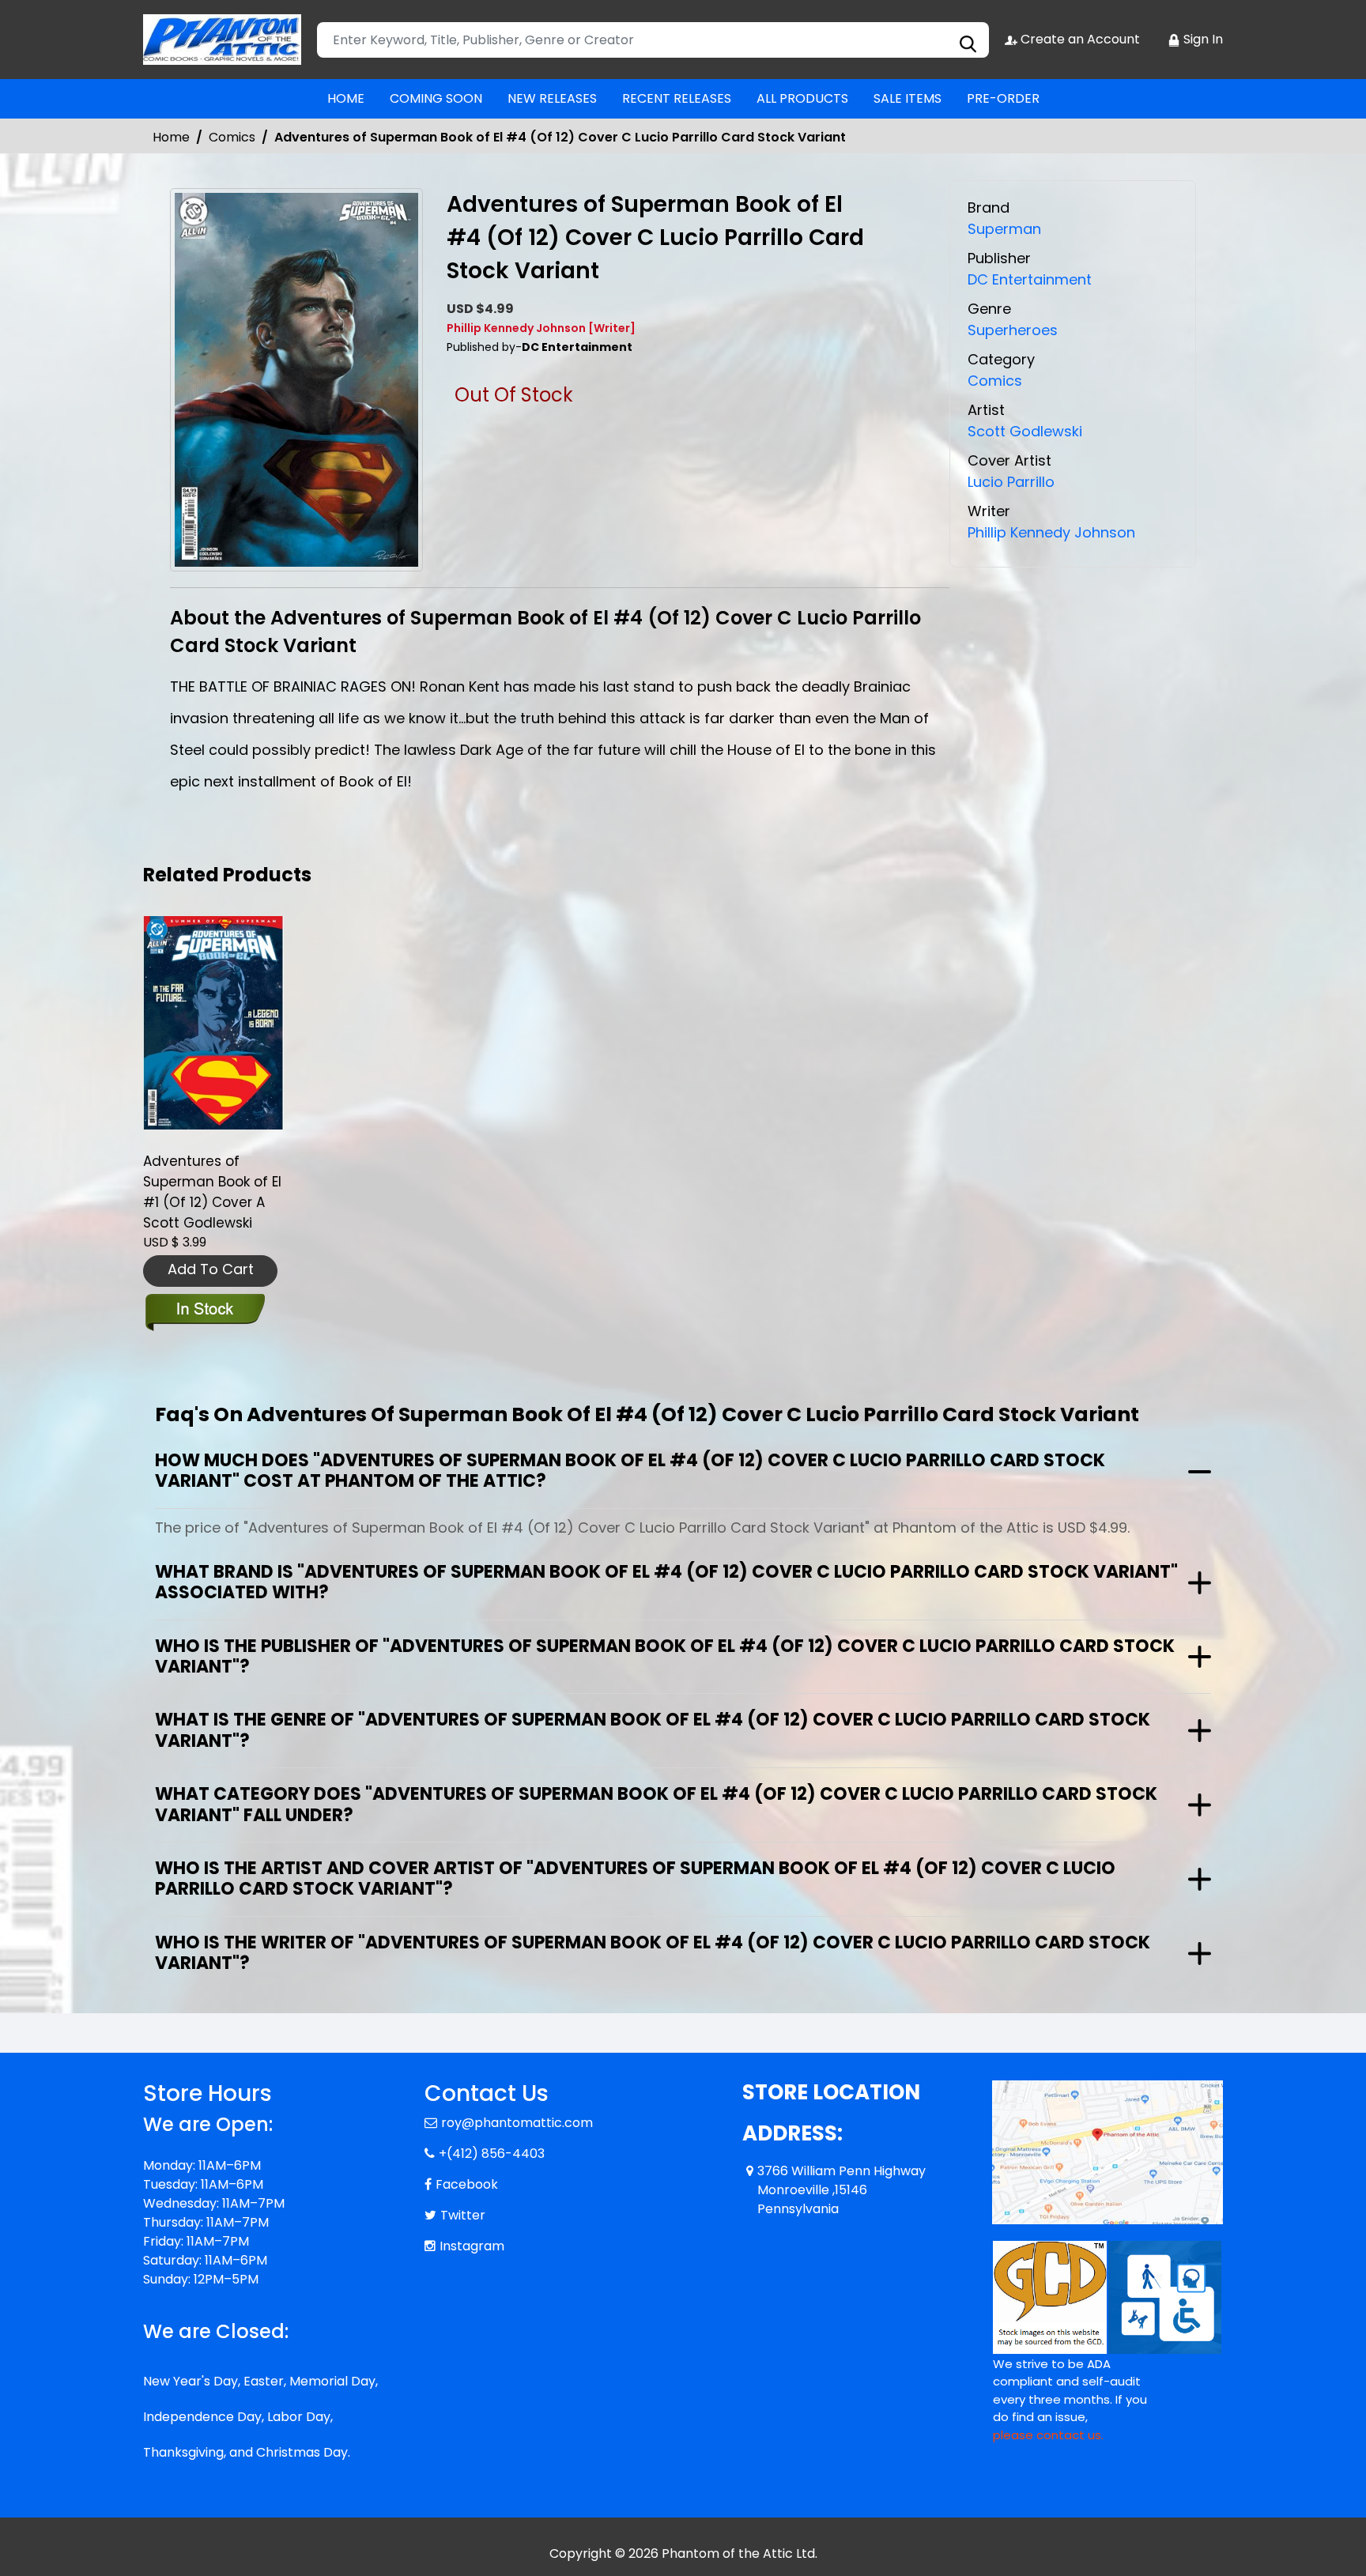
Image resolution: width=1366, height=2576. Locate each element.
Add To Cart (211, 1269)
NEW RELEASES (552, 98)
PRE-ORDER (1003, 98)
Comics (232, 137)
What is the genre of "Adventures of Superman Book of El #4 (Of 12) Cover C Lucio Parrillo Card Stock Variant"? (653, 1730)
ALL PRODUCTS (802, 98)
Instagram (472, 2246)
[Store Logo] (222, 40)
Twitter (463, 2215)
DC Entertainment (1030, 279)
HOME (346, 98)
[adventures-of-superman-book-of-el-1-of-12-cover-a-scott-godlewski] (213, 1023)
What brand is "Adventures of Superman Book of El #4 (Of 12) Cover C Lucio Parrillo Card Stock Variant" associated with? (666, 1582)
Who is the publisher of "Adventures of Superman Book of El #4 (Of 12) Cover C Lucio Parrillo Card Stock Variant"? (665, 1656)
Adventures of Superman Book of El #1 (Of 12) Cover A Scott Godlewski (212, 1192)
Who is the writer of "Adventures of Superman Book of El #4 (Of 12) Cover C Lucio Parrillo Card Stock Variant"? (653, 1953)
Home (171, 137)
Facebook (467, 2184)
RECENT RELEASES (677, 98)
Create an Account (1079, 39)
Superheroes (1013, 330)
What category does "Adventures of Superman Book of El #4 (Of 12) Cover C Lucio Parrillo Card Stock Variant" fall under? (656, 1804)
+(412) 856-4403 (492, 2154)
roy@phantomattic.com (517, 2123)
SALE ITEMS (908, 98)
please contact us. (1048, 2435)
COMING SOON (436, 98)
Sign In (1202, 39)
